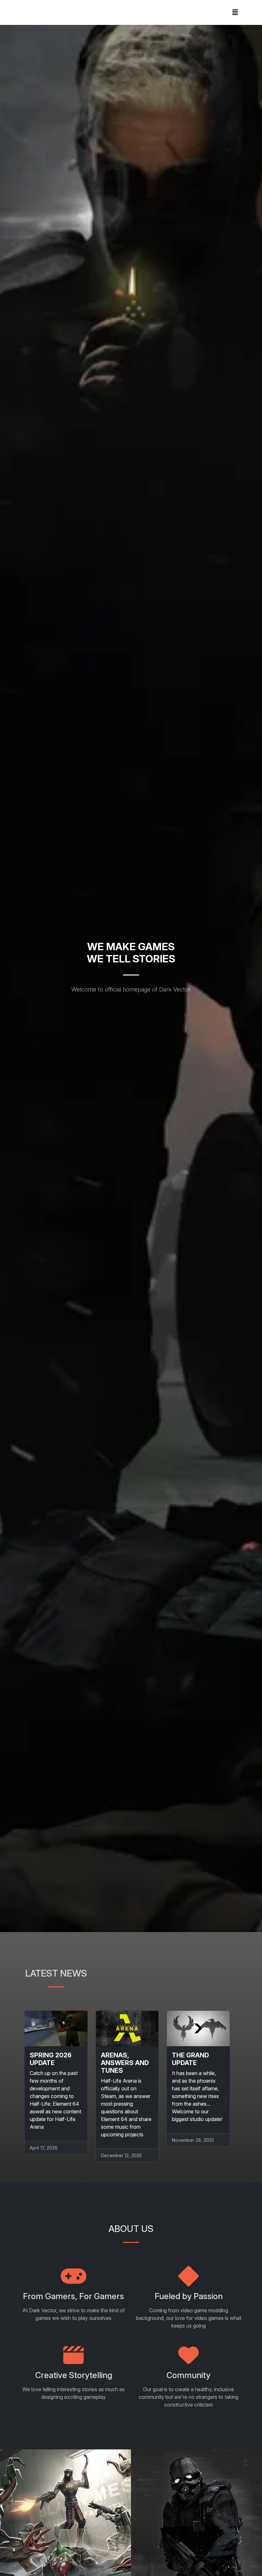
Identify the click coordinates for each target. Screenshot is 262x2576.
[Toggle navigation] (235, 12)
